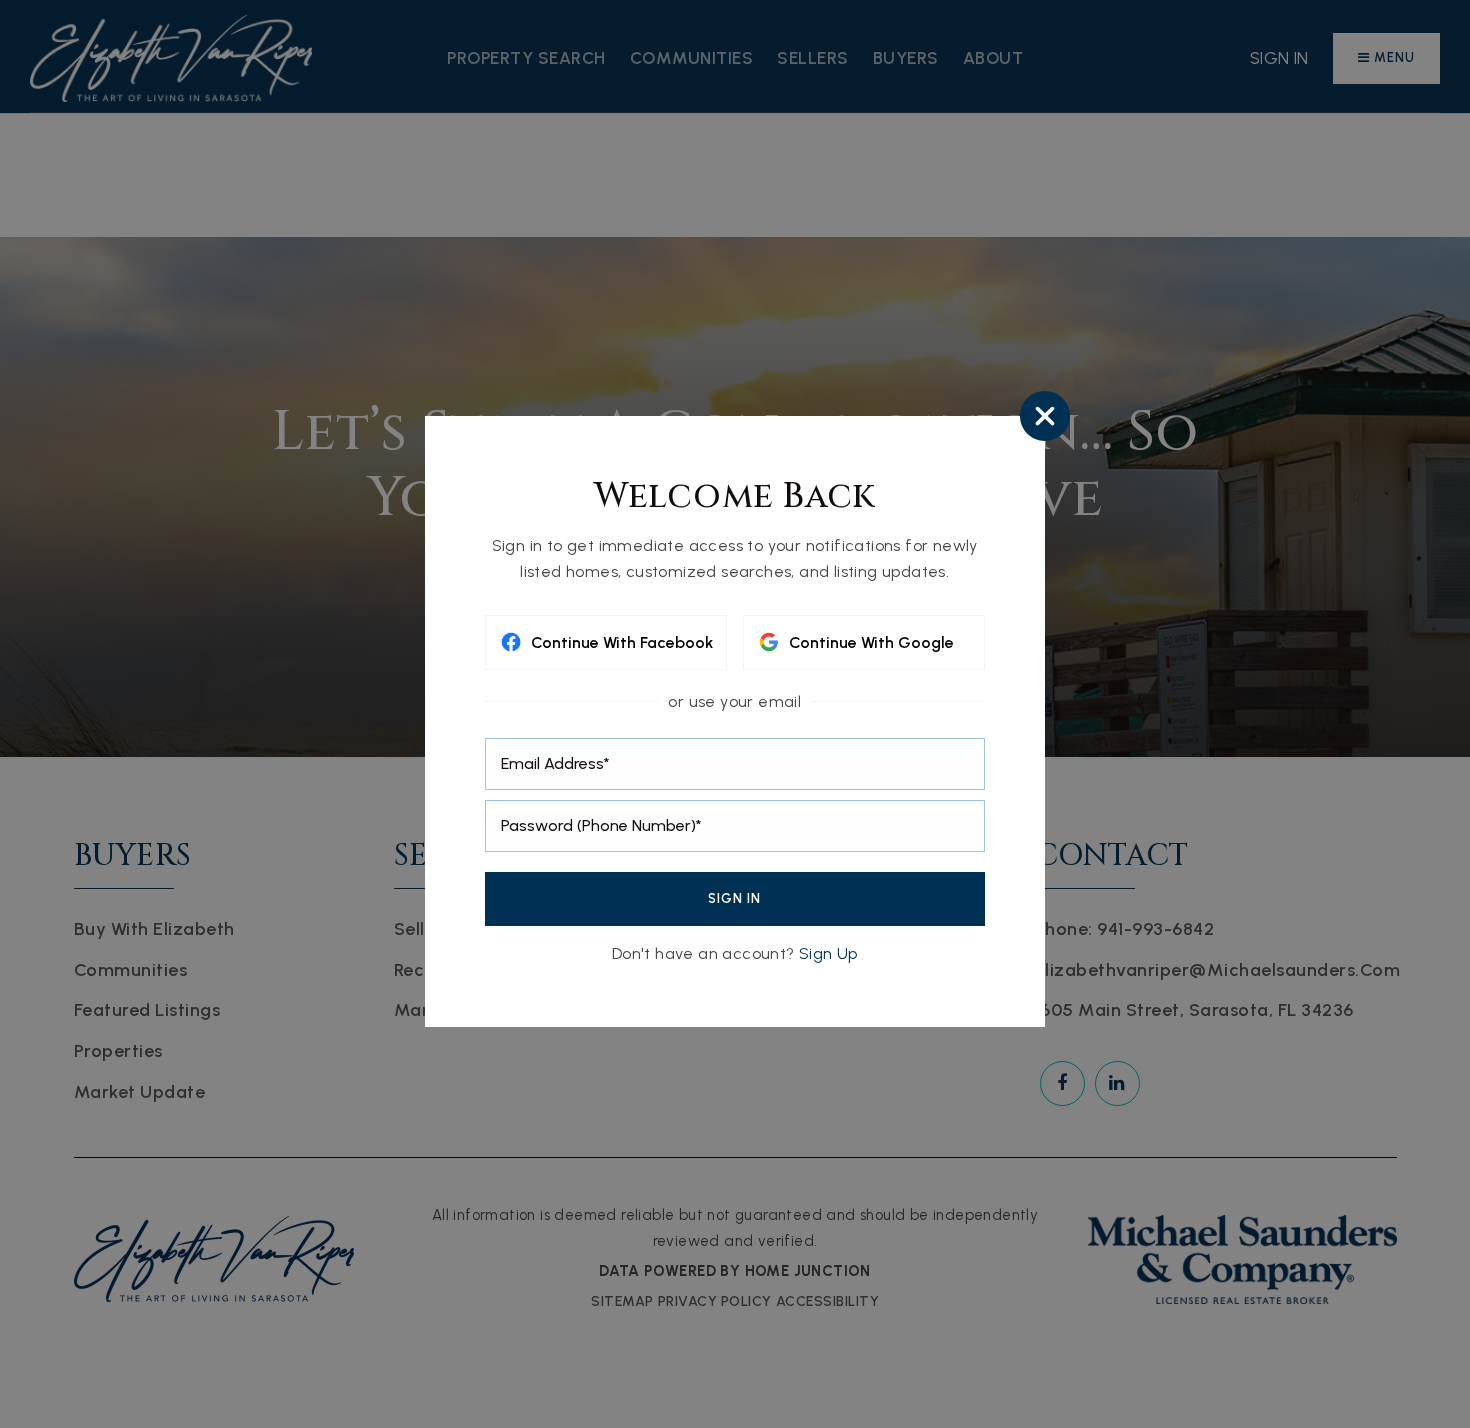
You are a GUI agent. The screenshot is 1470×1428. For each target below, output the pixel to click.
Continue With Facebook (622, 642)
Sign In (734, 898)
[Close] (1045, 421)
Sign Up (828, 953)
